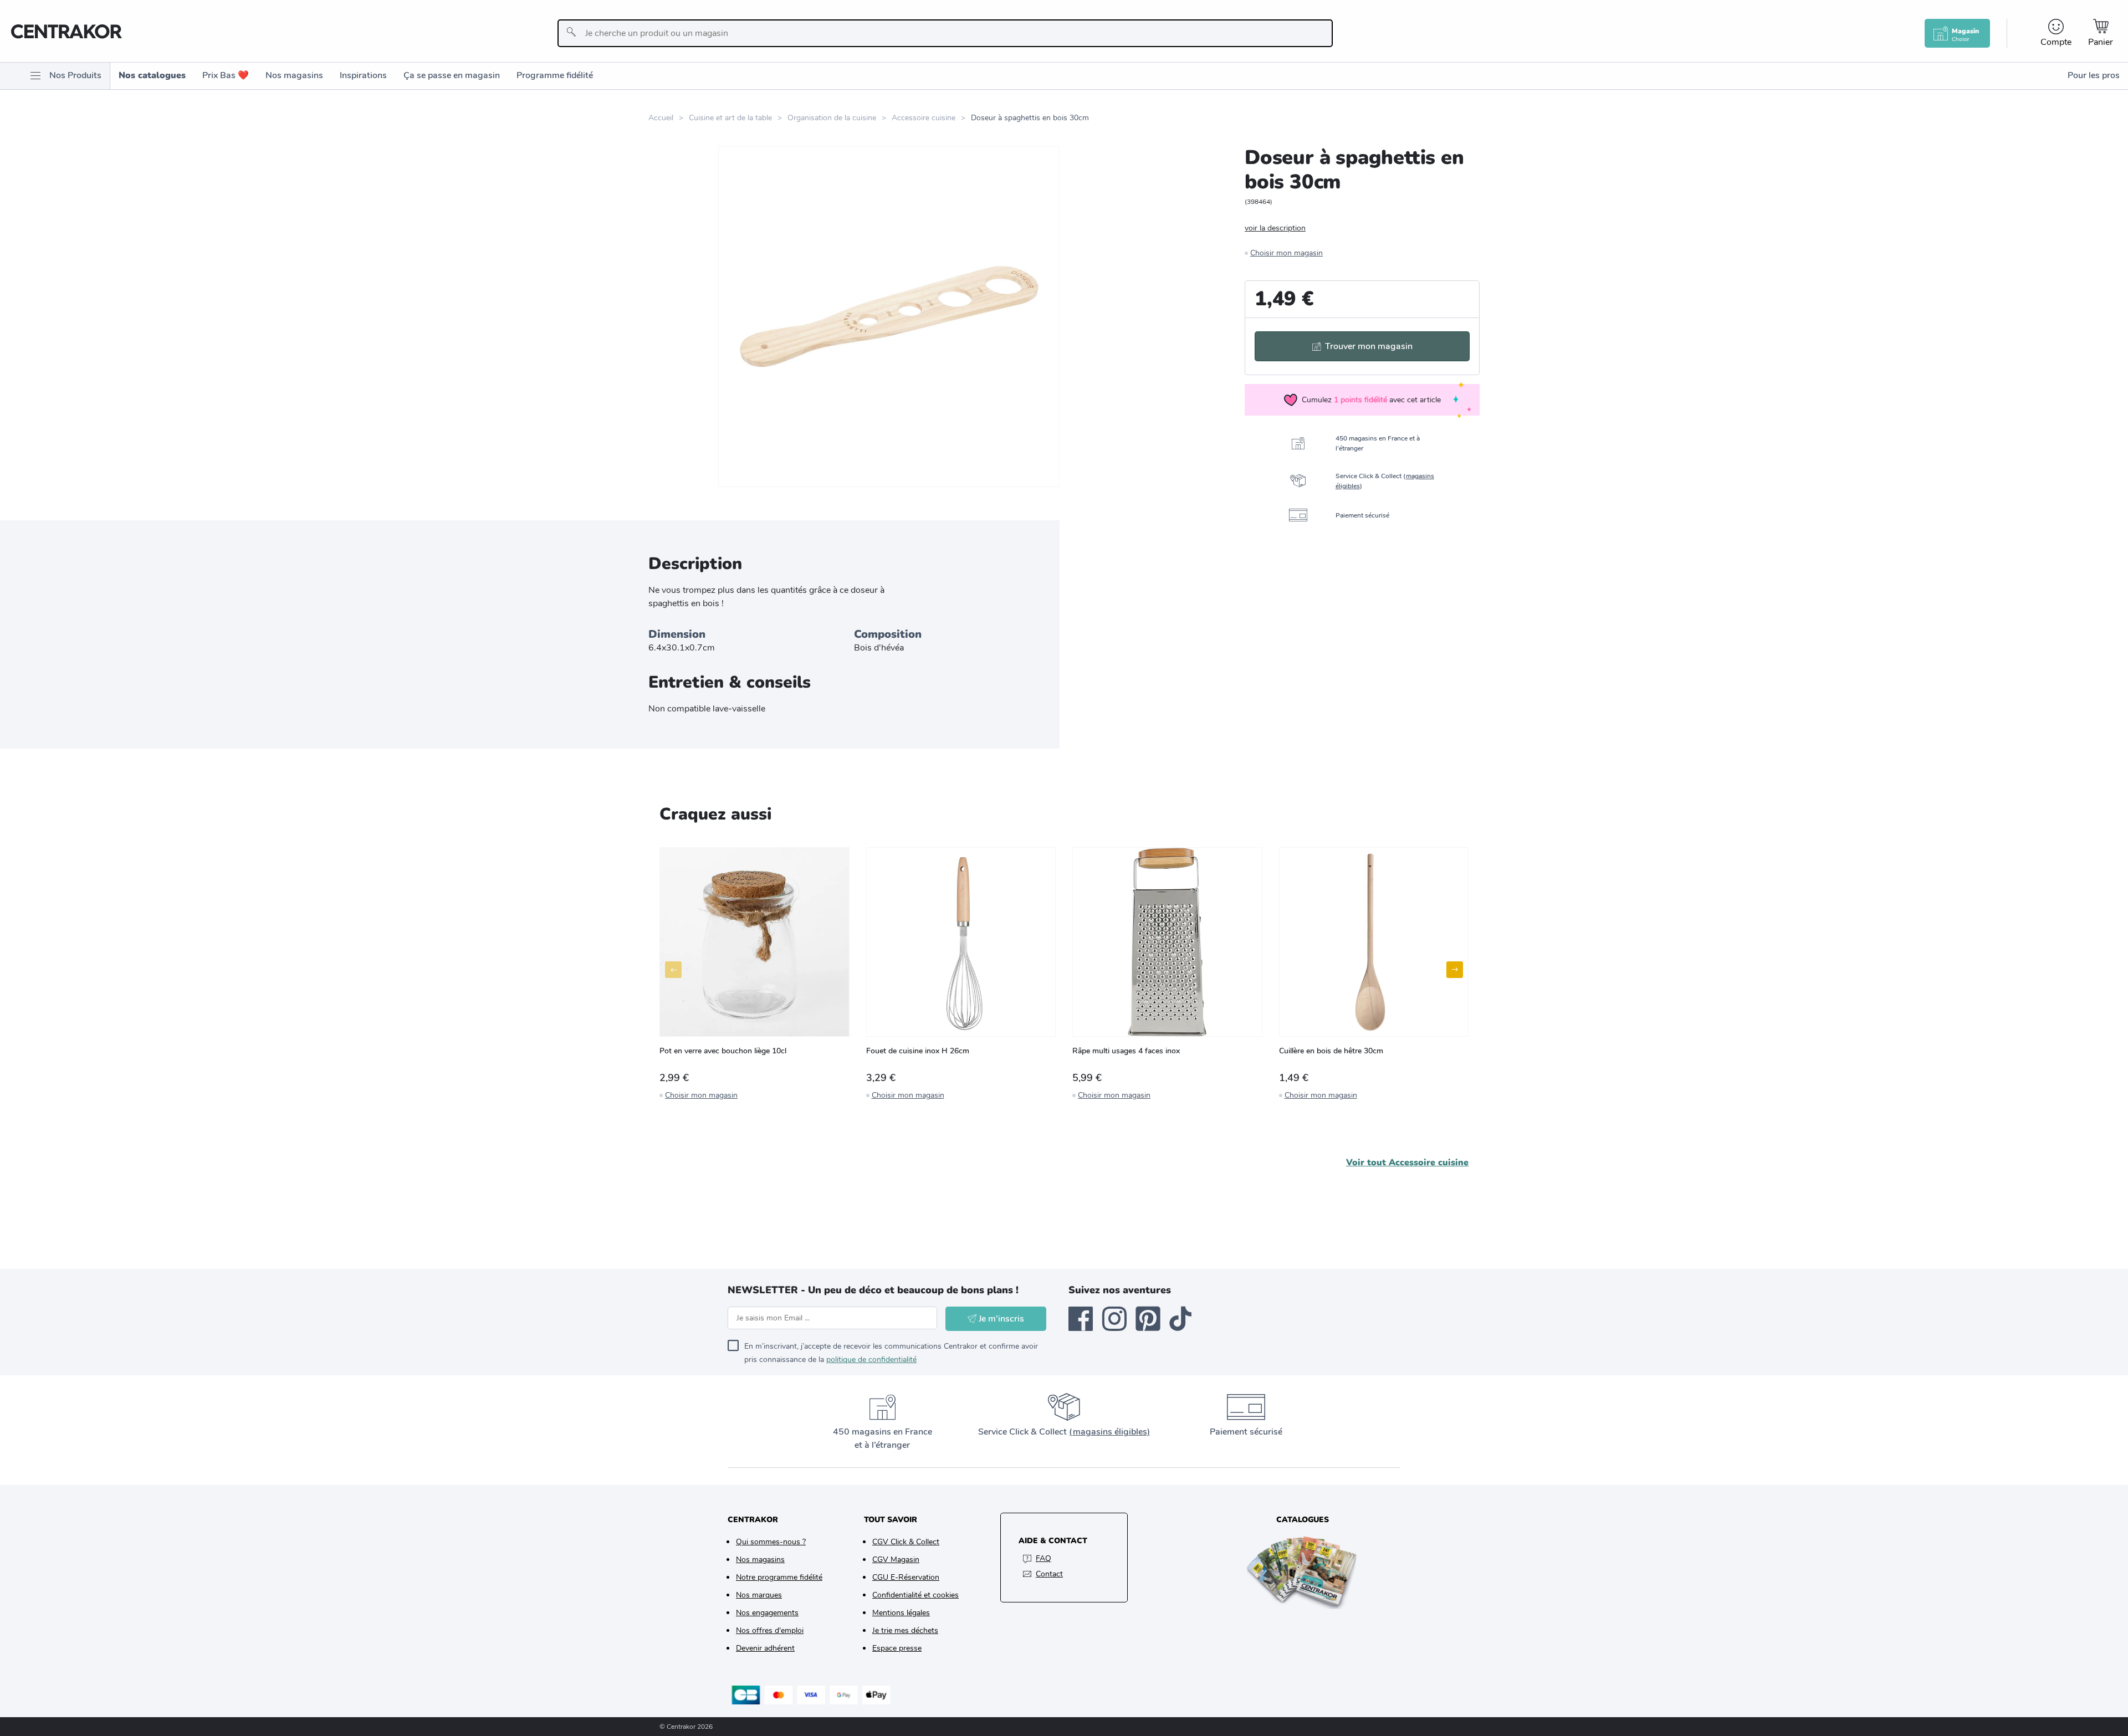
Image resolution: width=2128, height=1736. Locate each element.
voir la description (1275, 228)
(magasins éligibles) (1109, 1432)
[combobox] (945, 33)
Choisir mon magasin (1286, 253)
